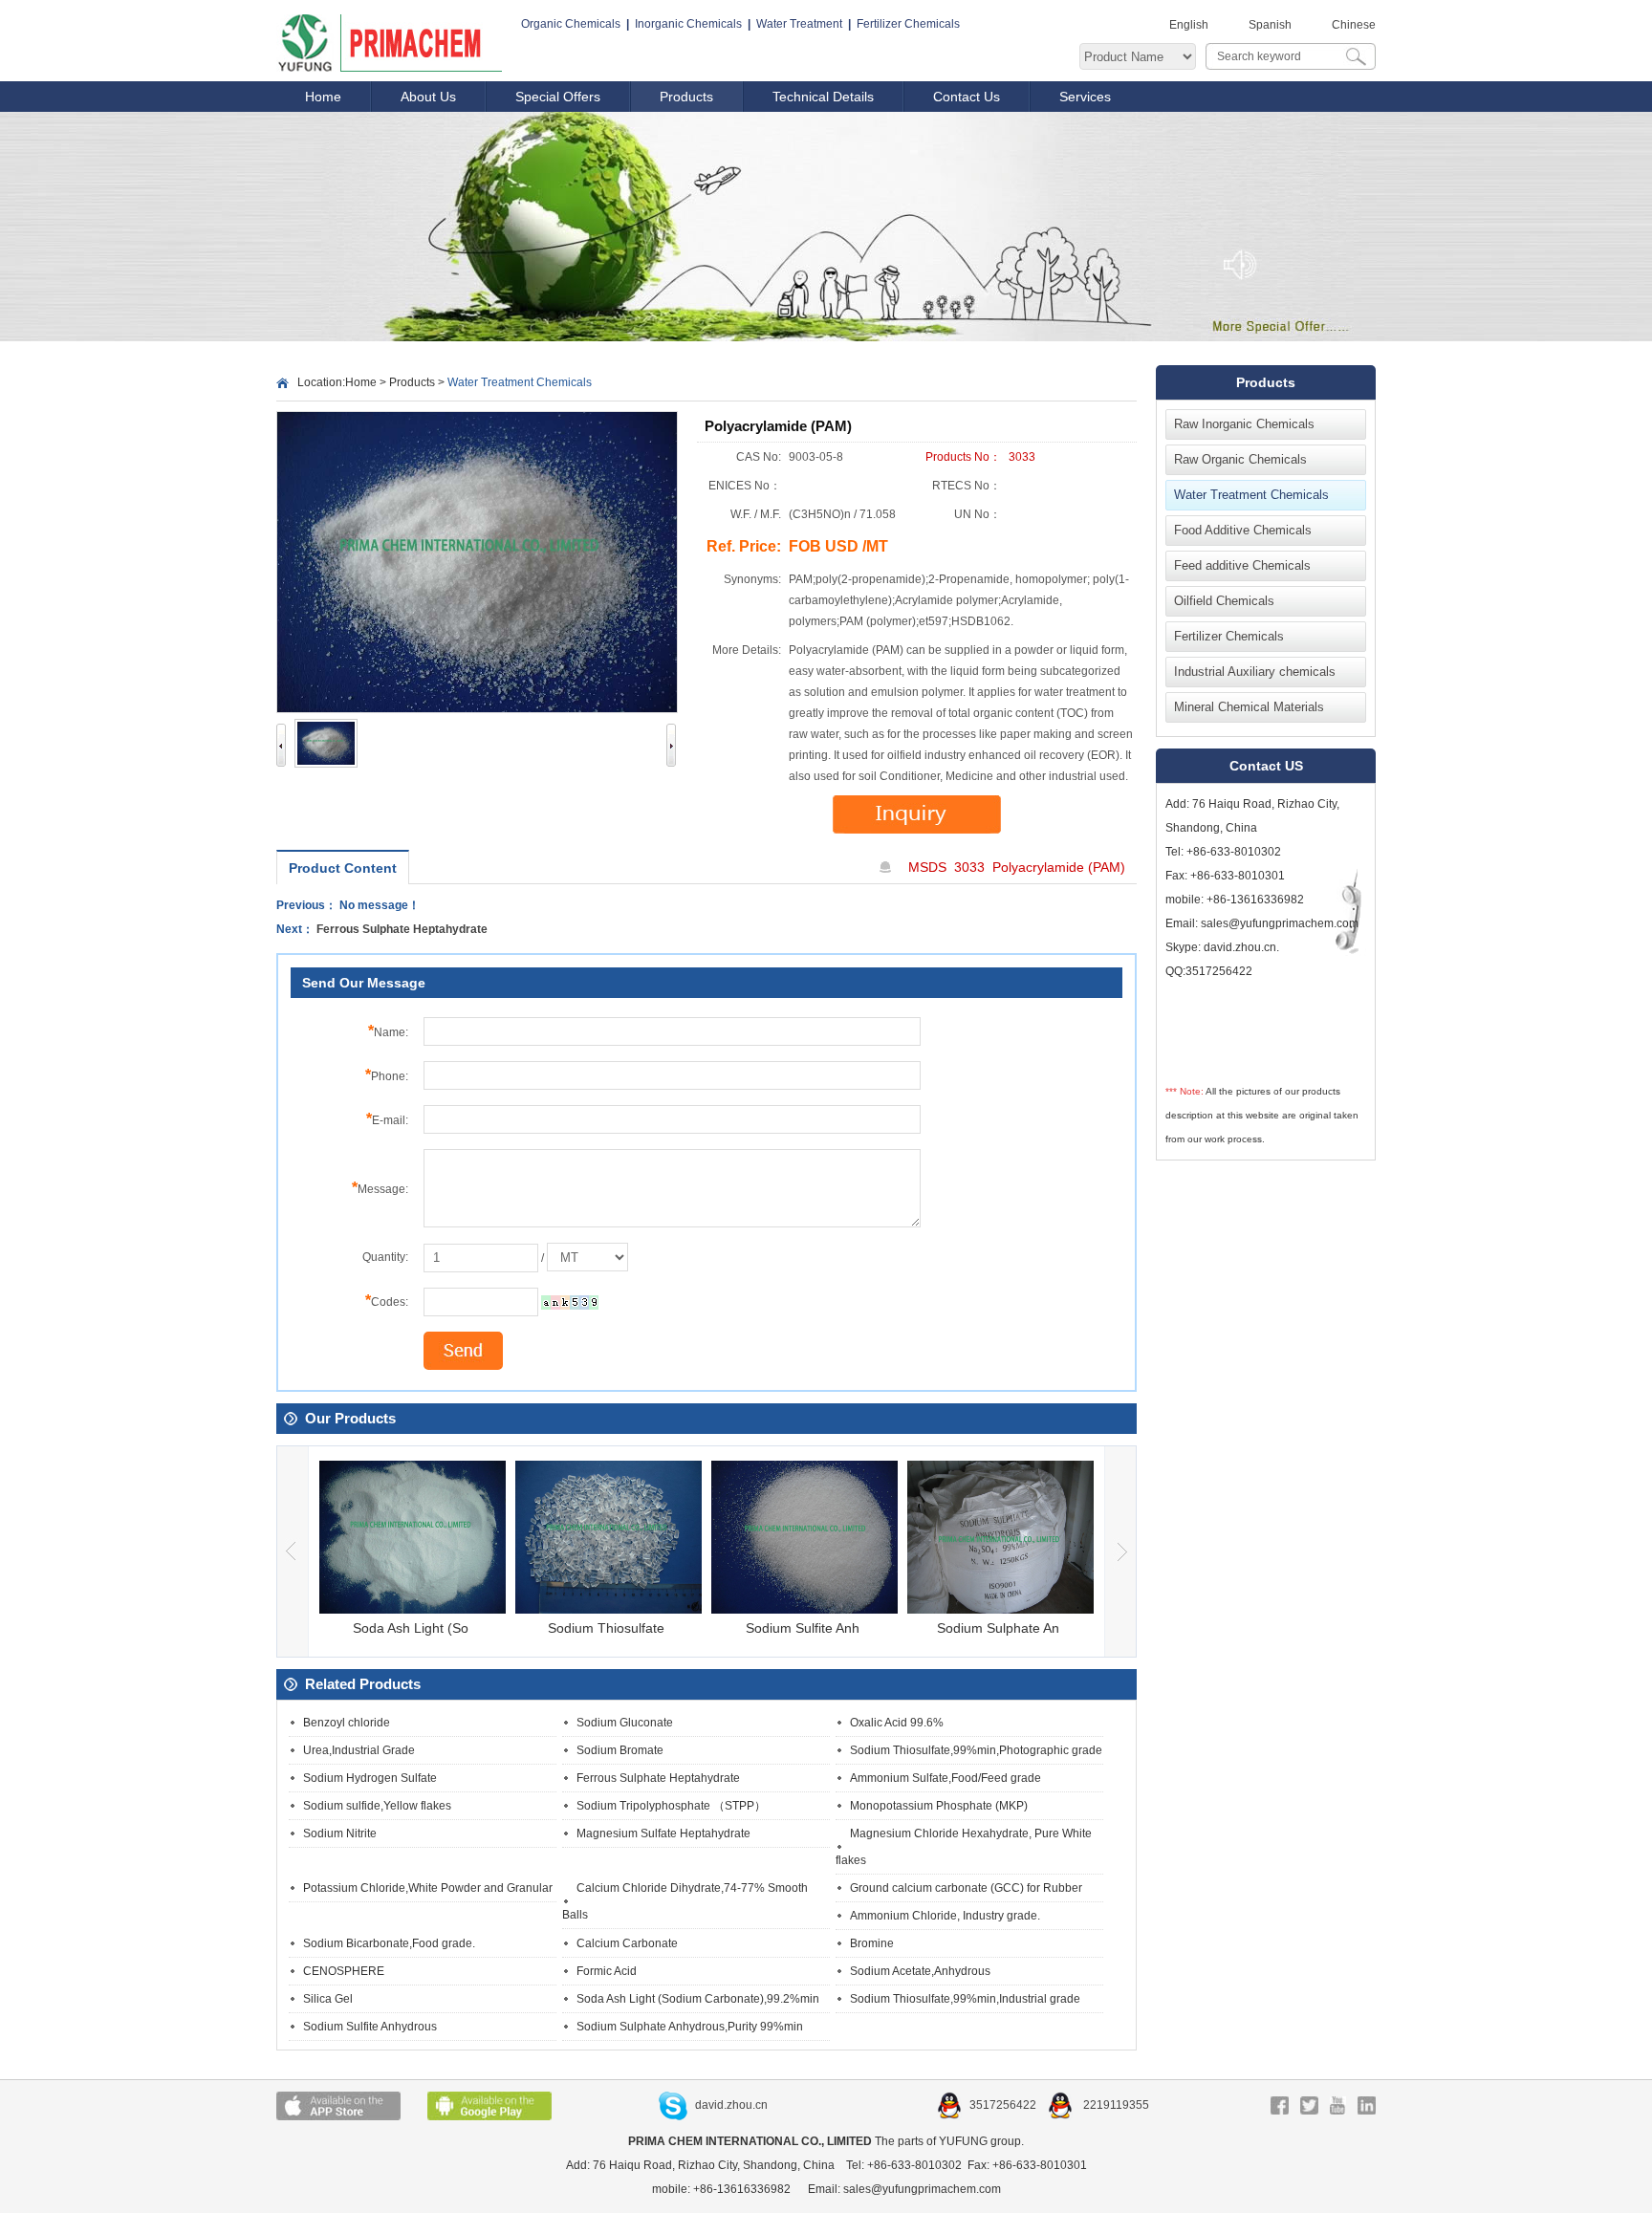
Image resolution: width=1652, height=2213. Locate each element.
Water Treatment (799, 24)
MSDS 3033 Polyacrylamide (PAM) (1017, 867)
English (1189, 25)
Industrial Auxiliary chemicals (1255, 672)
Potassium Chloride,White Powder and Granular (428, 1888)
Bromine (872, 1943)
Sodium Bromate (620, 1750)
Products (686, 97)
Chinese (1354, 25)
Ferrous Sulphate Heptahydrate (402, 929)
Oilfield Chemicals (1224, 601)
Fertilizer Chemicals (908, 24)
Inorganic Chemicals (688, 24)
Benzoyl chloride (347, 1723)
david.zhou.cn (731, 2105)
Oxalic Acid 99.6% (897, 1723)
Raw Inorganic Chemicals (1244, 424)
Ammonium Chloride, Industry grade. (945, 1916)
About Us (428, 97)
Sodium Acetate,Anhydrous (920, 1971)
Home (323, 97)
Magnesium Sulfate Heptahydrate (663, 1833)
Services (1085, 97)
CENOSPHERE (344, 1971)
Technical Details (823, 97)
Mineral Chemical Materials (1249, 707)
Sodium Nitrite (340, 1833)
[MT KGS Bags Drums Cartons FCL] (587, 1258)
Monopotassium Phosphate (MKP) (939, 1806)
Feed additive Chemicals (1242, 565)
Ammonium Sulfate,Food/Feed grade (946, 1778)
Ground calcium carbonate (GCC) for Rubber (966, 1888)
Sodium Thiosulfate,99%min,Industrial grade (965, 1999)
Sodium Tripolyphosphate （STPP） (671, 1806)
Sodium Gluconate (625, 1723)
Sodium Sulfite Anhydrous (370, 2027)
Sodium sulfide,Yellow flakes (377, 1806)
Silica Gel (328, 1999)
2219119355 (1115, 2105)
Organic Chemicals (571, 24)
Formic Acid (607, 1971)
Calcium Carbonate (627, 1943)
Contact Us (967, 97)
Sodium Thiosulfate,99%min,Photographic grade (976, 1750)
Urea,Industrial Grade (359, 1750)
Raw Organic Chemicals (1240, 459)
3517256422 (1004, 2105)
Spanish (1270, 25)
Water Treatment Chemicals (1251, 495)
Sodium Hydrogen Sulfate (370, 1778)
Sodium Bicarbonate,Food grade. (389, 1943)
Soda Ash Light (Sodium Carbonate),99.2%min (698, 1999)
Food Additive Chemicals (1243, 530)
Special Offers (558, 97)
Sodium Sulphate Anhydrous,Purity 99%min (690, 2027)
